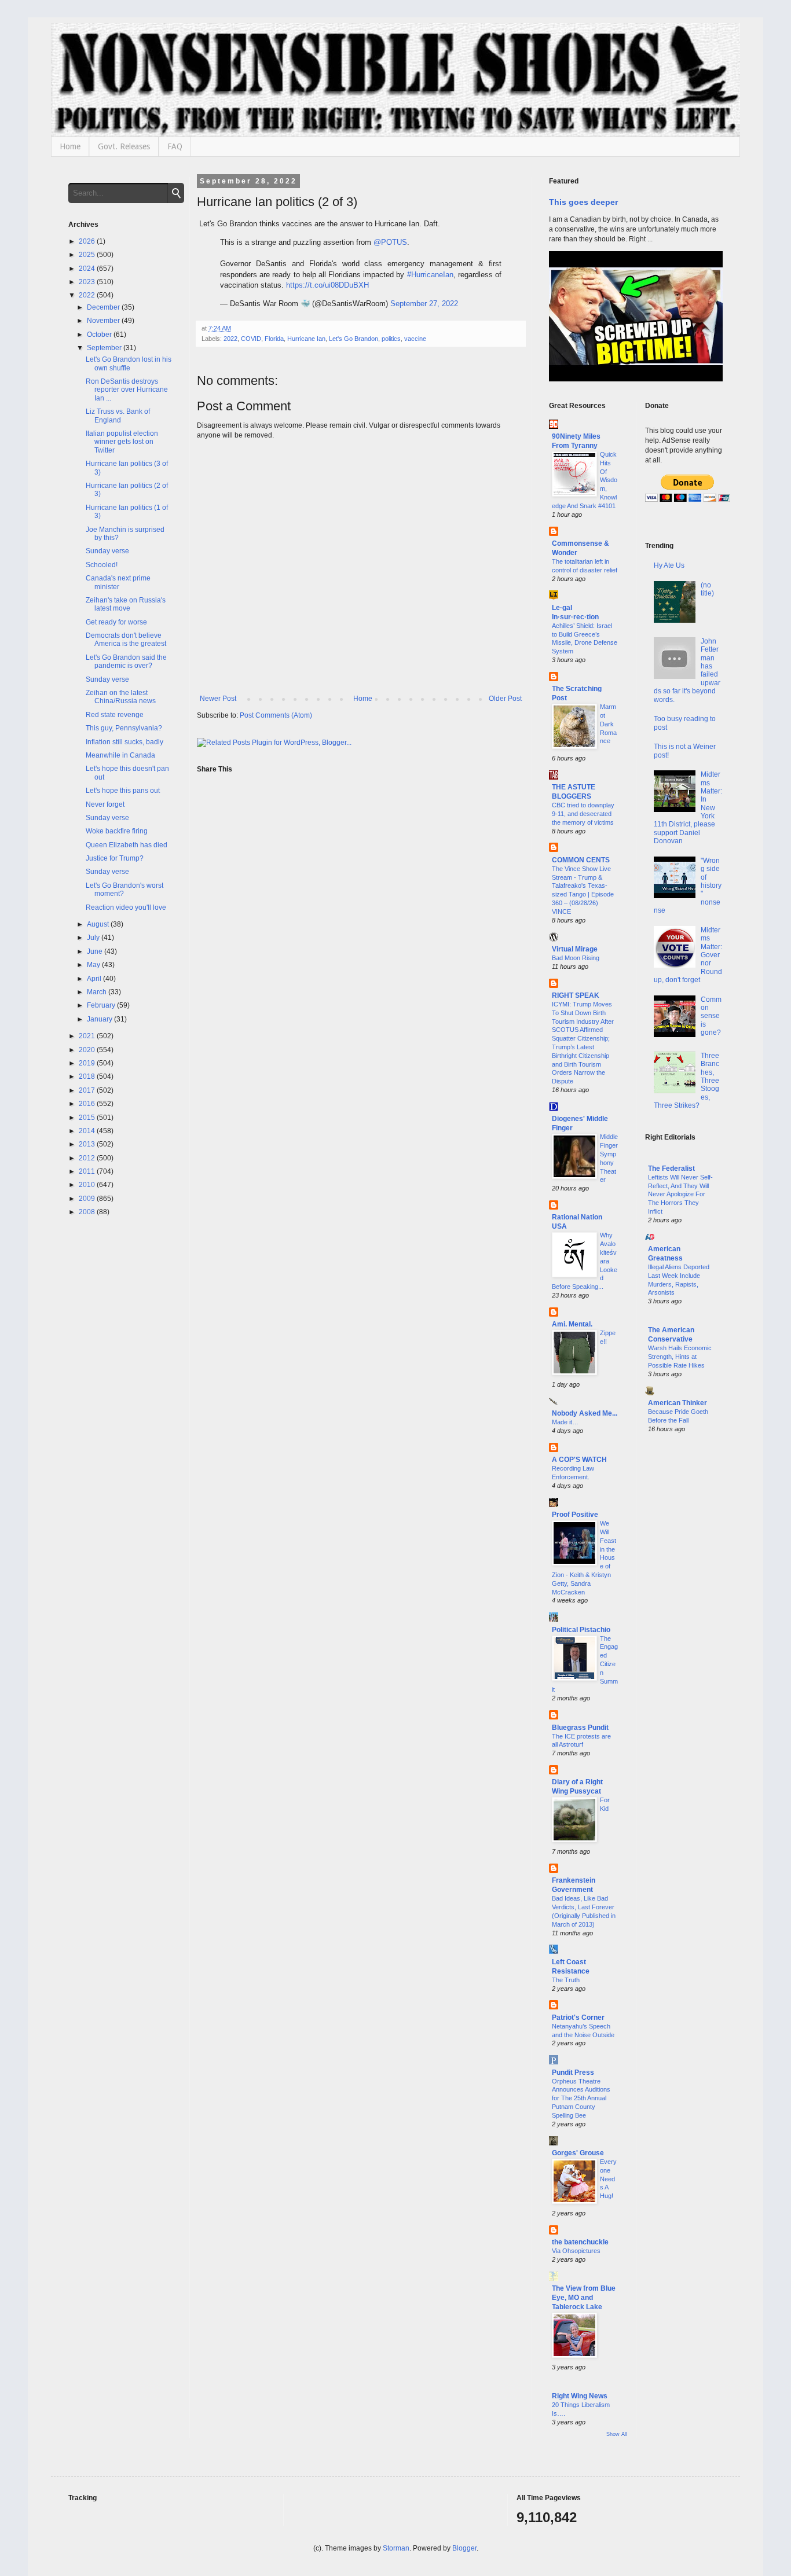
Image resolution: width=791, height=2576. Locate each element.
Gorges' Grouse (578, 2153)
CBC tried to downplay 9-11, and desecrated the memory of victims (583, 814)
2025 (88, 255)
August (99, 924)
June (96, 951)
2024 (88, 269)
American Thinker (678, 1403)
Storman (396, 2548)
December (104, 307)
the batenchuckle (580, 2242)
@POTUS (390, 242)
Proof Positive (575, 1515)
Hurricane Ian (306, 339)
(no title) (707, 589)
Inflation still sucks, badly (124, 742)
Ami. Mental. (572, 1324)
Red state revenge (115, 715)
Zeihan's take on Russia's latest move (126, 604)
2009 (88, 1199)
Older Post (505, 699)
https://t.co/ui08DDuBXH (327, 285)
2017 (88, 1090)
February (102, 1005)
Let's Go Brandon (354, 339)
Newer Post (218, 699)
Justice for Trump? (115, 858)
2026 (88, 241)
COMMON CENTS (581, 860)
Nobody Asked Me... (585, 1413)
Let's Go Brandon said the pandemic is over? (126, 662)
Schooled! (102, 565)
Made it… (565, 1422)
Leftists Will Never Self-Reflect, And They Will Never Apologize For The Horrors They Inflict (680, 1194)
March (98, 992)
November (104, 321)
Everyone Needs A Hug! (608, 2179)
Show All (617, 2434)
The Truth (566, 1980)
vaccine (415, 339)
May (94, 965)
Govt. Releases (124, 146)
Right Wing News (580, 2396)
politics (391, 339)
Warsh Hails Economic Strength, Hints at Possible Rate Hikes (680, 1357)
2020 (88, 1050)
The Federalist (671, 1168)
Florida (274, 339)
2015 (88, 1118)
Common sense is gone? (711, 1016)
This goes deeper (583, 202)
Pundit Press (573, 2072)
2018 (88, 1076)
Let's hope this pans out (123, 791)
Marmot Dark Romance (608, 724)
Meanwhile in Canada (120, 755)
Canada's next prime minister (118, 582)
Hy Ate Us (669, 565)
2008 (88, 1212)
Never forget (105, 804)
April (95, 979)
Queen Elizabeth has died (127, 845)
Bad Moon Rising (576, 958)
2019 (88, 1063)
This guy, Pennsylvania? (124, 728)
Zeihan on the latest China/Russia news (121, 697)
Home (70, 146)
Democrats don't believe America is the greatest (126, 640)
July (94, 938)
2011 (88, 1171)
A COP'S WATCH (579, 1460)
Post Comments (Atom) (276, 715)
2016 (88, 1104)
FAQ (175, 146)
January (100, 1019)
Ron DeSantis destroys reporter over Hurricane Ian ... (127, 390)
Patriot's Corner (578, 2018)
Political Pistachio (581, 1630)
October (100, 335)
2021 (88, 1036)
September (105, 348)
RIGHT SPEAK (576, 995)
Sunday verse (107, 551)
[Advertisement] (684, 1629)
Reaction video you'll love (126, 907)
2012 (88, 1158)
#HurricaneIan (430, 275)
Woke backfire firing (117, 831)
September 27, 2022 (424, 304)
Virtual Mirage (575, 949)
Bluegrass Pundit (580, 1728)
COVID (251, 339)
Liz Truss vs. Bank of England (118, 416)
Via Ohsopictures (576, 2251)
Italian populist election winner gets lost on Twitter (122, 442)
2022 (230, 339)
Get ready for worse (116, 622)
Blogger (464, 2548)
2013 (88, 1144)
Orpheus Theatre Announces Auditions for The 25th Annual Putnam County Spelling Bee (581, 2098)
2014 (88, 1131)
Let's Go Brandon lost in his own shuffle (129, 363)
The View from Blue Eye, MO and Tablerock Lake (584, 2298)
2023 (88, 282)
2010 (88, 1185)
